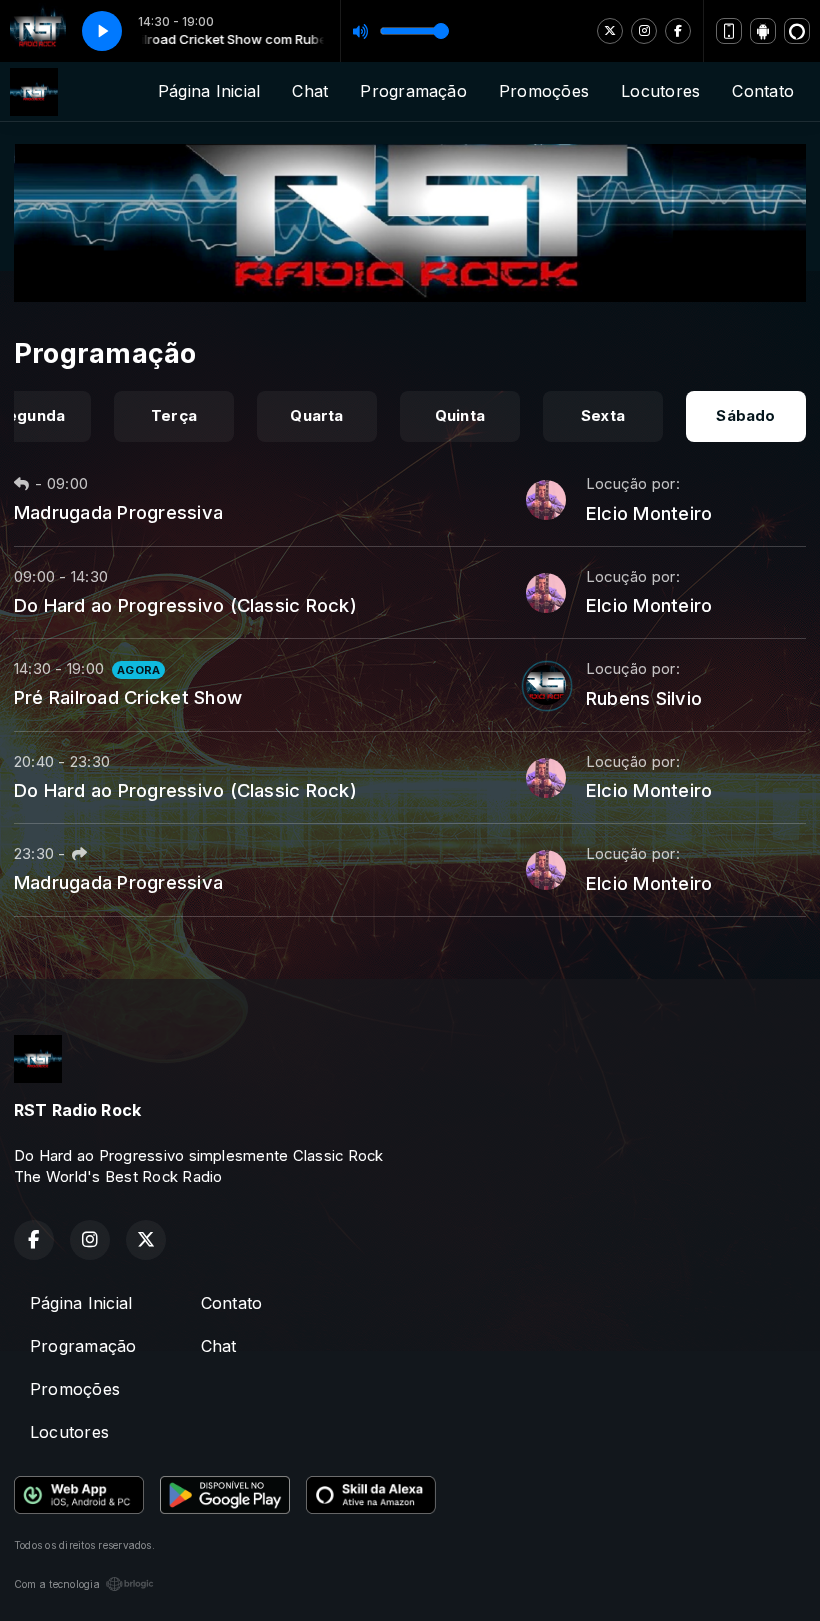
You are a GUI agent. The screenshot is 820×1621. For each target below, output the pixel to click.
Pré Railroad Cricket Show (128, 697)
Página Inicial (209, 91)
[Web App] (729, 31)
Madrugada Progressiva (118, 512)
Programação (413, 91)
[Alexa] (797, 31)
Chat (310, 91)
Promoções (544, 91)
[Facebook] (678, 31)
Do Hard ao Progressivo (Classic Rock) (185, 605)
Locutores (660, 91)
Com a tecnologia (57, 1584)
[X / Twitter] (610, 31)
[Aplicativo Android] (763, 31)
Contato (763, 91)
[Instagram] (644, 31)
